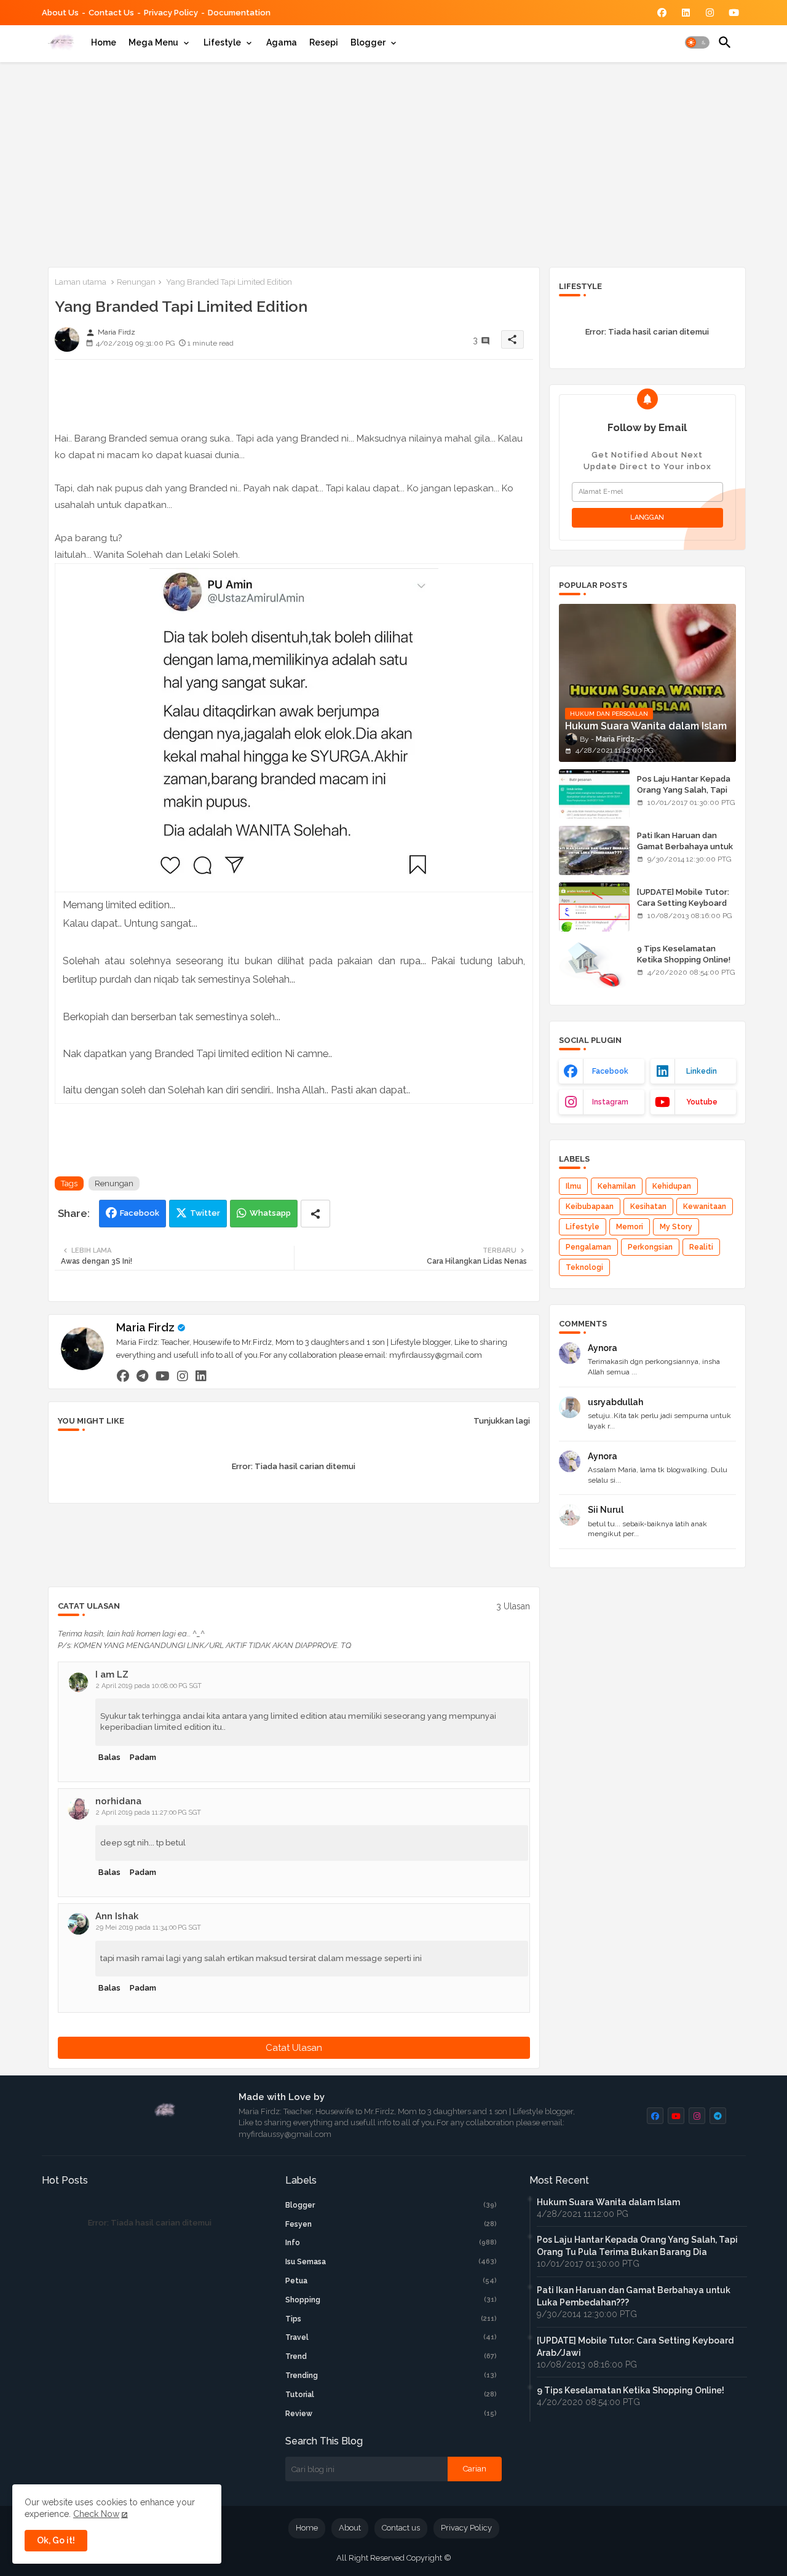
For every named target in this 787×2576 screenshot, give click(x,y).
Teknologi (584, 1267)
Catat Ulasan (294, 2048)
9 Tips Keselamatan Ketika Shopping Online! (684, 954)
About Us (60, 13)
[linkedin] (201, 1376)
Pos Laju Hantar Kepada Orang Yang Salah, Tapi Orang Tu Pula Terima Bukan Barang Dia (684, 796)
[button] (697, 42)
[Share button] (315, 1214)
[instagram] (183, 1376)
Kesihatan (648, 1207)
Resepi (324, 42)
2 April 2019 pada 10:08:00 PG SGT (149, 1686)
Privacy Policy (171, 13)
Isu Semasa (391, 2262)
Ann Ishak (117, 1916)
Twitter (205, 1213)
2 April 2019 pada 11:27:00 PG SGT (148, 1813)
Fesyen (391, 2224)
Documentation (239, 13)
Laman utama (81, 282)
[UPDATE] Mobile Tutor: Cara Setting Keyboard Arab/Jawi (683, 903)
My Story (676, 1227)
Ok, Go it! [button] (56, 2540)
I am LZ (112, 1674)
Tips (391, 2319)
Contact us (111, 13)
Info (391, 2243)
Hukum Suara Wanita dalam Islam (608, 2202)
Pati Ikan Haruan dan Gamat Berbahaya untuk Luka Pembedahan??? (685, 846)
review (391, 2414)
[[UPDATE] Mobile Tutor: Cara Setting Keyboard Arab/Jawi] (594, 907)
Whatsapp (270, 1213)
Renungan (136, 282)
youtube (702, 1102)
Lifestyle (222, 42)
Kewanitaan (705, 1207)
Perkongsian (650, 1247)
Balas (109, 1757)
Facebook (140, 1213)
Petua (391, 2281)
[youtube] (163, 1376)
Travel (391, 2337)
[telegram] (142, 1376)
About (350, 2528)
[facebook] (123, 1376)
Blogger (368, 42)
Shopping (391, 2300)
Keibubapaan (590, 1207)
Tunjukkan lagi (502, 1421)
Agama (282, 42)
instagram (610, 1102)
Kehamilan (617, 1186)
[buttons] (662, 13)
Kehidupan (672, 1186)
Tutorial (391, 2395)
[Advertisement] (394, 162)
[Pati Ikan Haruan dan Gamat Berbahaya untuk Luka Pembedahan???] (594, 850)
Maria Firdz (145, 1327)
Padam (143, 1757)
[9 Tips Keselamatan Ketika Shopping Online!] (594, 964)
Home (104, 42)
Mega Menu (153, 42)
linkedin (702, 1071)
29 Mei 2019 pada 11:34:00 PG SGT (148, 1928)
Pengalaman (588, 1247)
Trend (391, 2356)
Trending (391, 2376)
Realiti (701, 1247)
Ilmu (573, 1186)
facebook (610, 1071)
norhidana (118, 1801)
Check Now (96, 2514)
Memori (630, 1227)
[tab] (104, 42)
